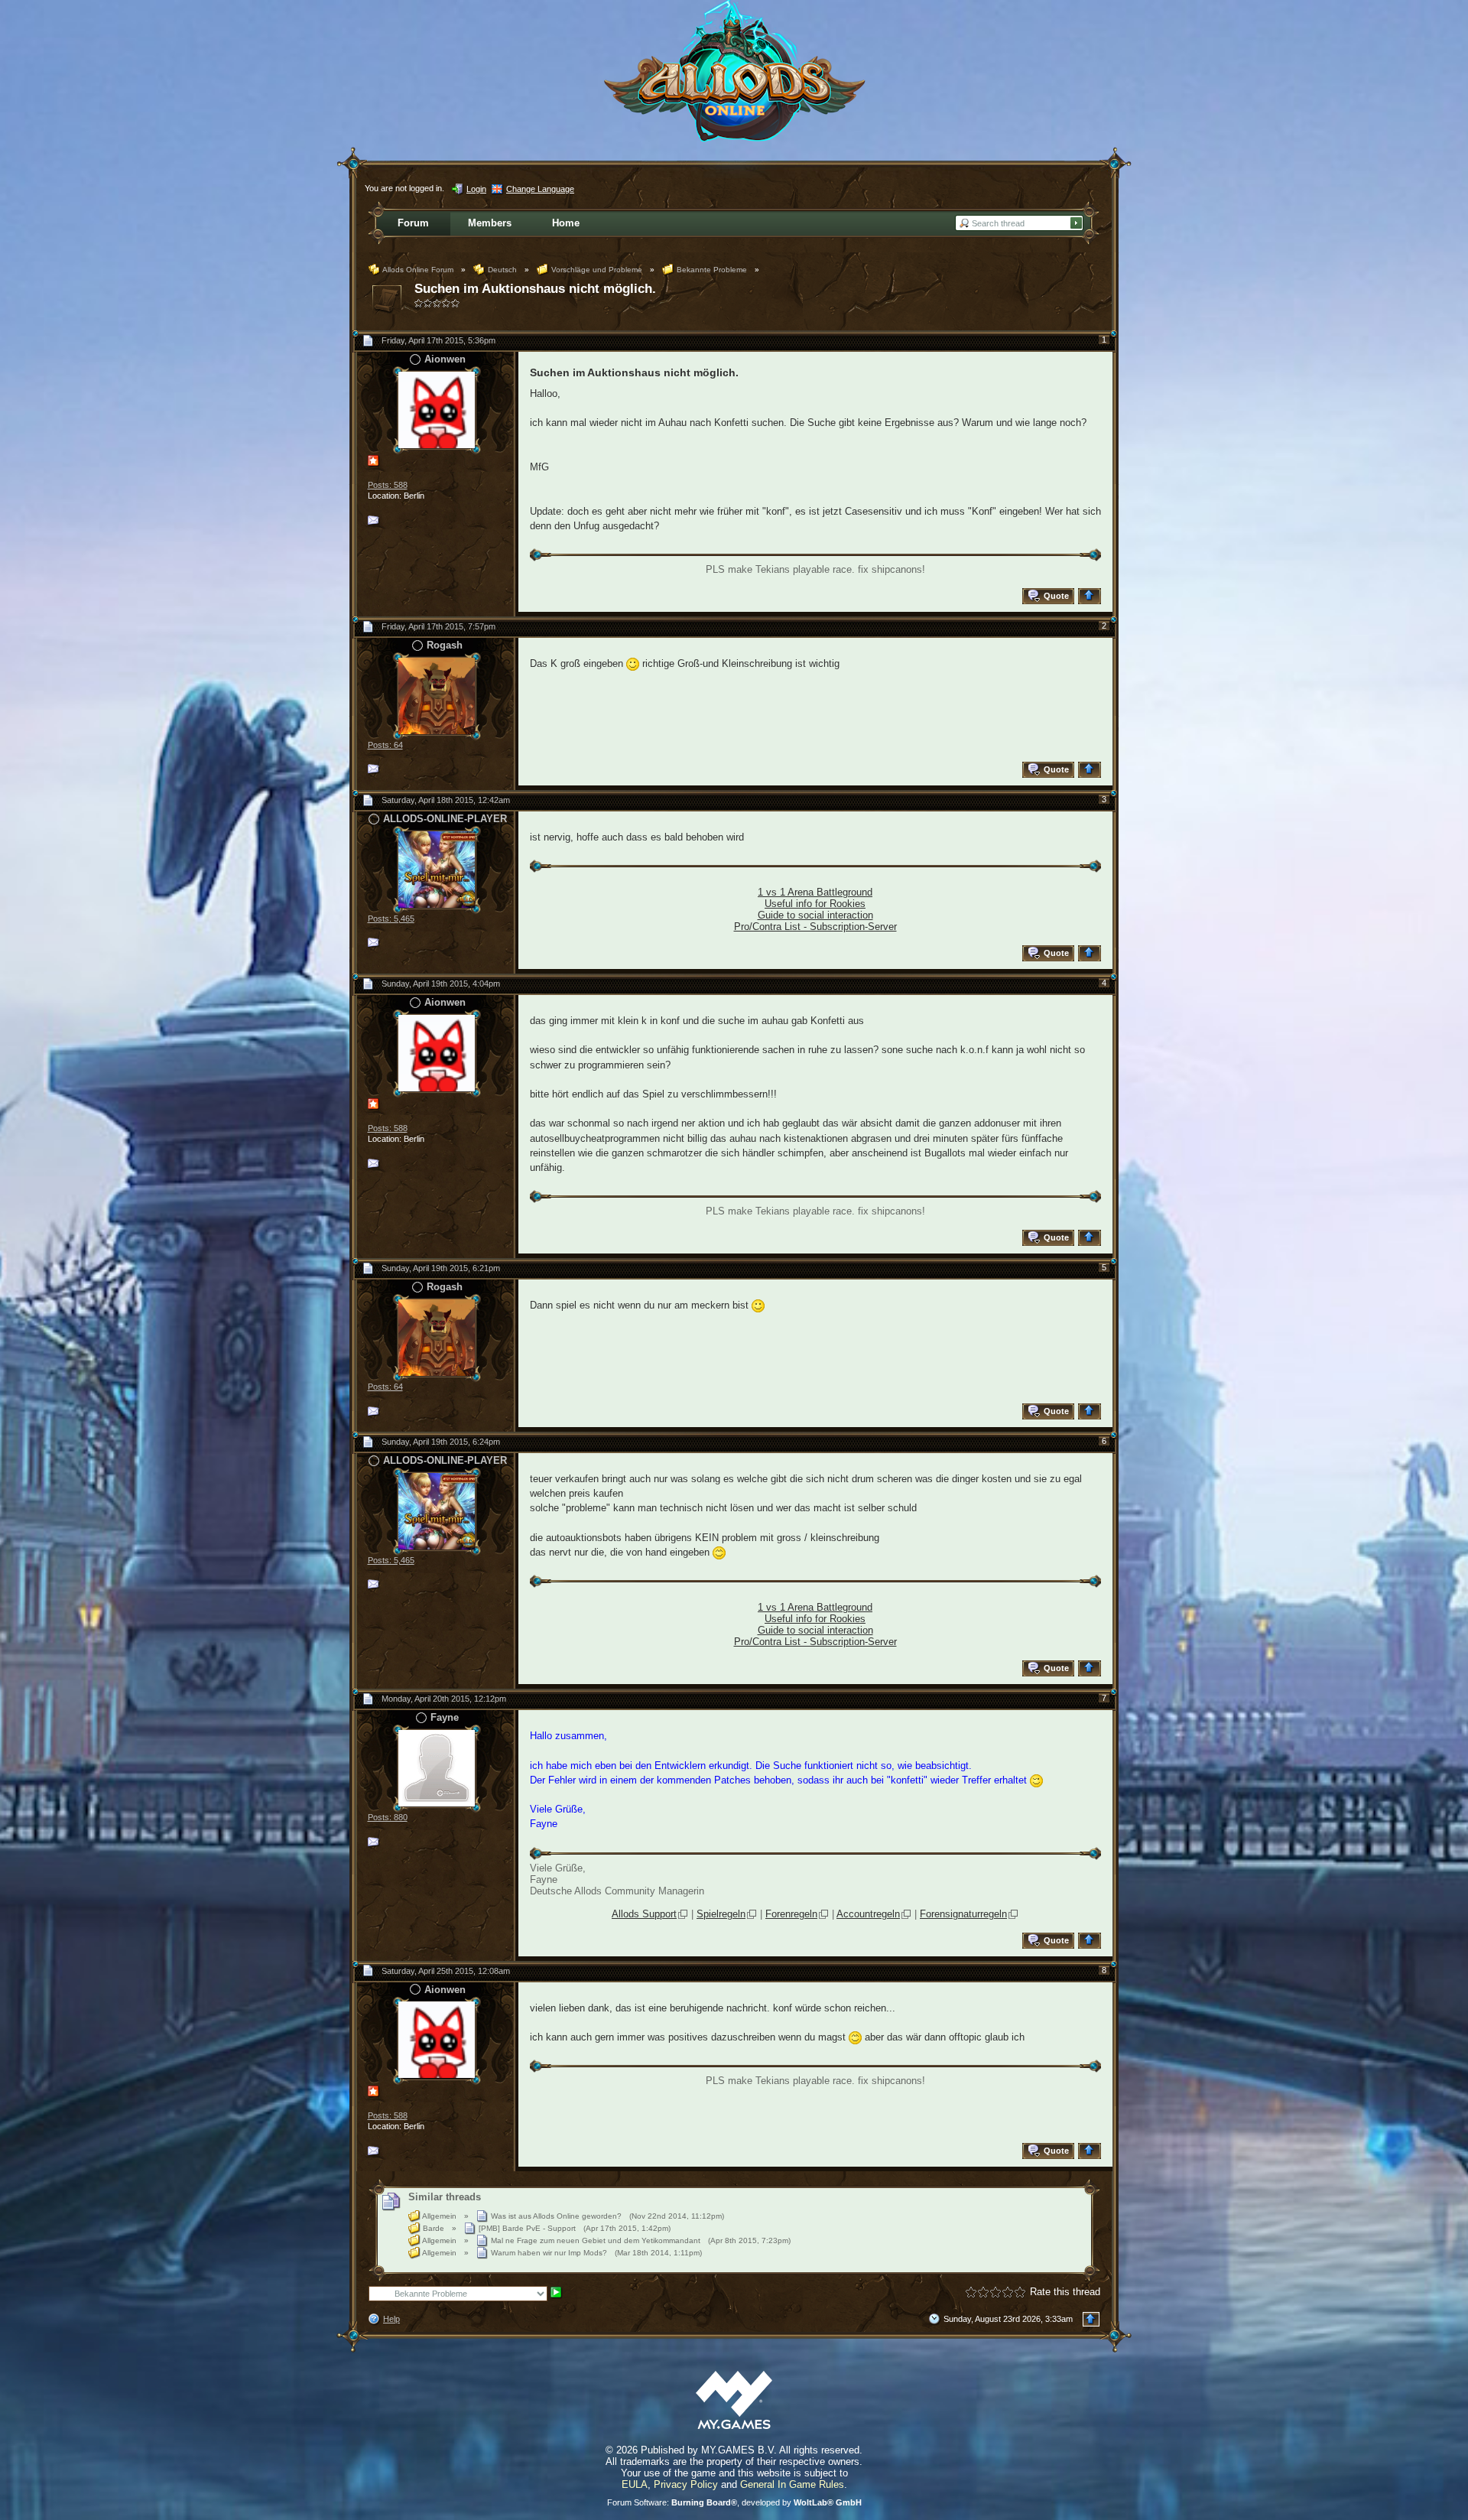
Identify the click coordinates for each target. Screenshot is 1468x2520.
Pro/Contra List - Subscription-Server (815, 927)
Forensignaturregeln (963, 1914)
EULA (635, 2484)
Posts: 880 (388, 1817)
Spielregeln (721, 1914)
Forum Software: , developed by (734, 2502)
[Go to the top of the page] (1091, 596)
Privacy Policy (686, 2484)
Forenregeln (791, 1914)
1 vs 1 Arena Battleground (815, 892)
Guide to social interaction (815, 915)
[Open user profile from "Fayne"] (437, 1767)
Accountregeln (868, 1914)
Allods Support (644, 1914)
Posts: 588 (388, 485)
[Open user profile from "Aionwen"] (437, 409)
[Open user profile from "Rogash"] (437, 695)
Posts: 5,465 (391, 919)
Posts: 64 (385, 745)
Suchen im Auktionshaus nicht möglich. (535, 289)
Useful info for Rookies (815, 904)
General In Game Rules (792, 2484)
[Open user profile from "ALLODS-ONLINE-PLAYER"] (437, 868)
